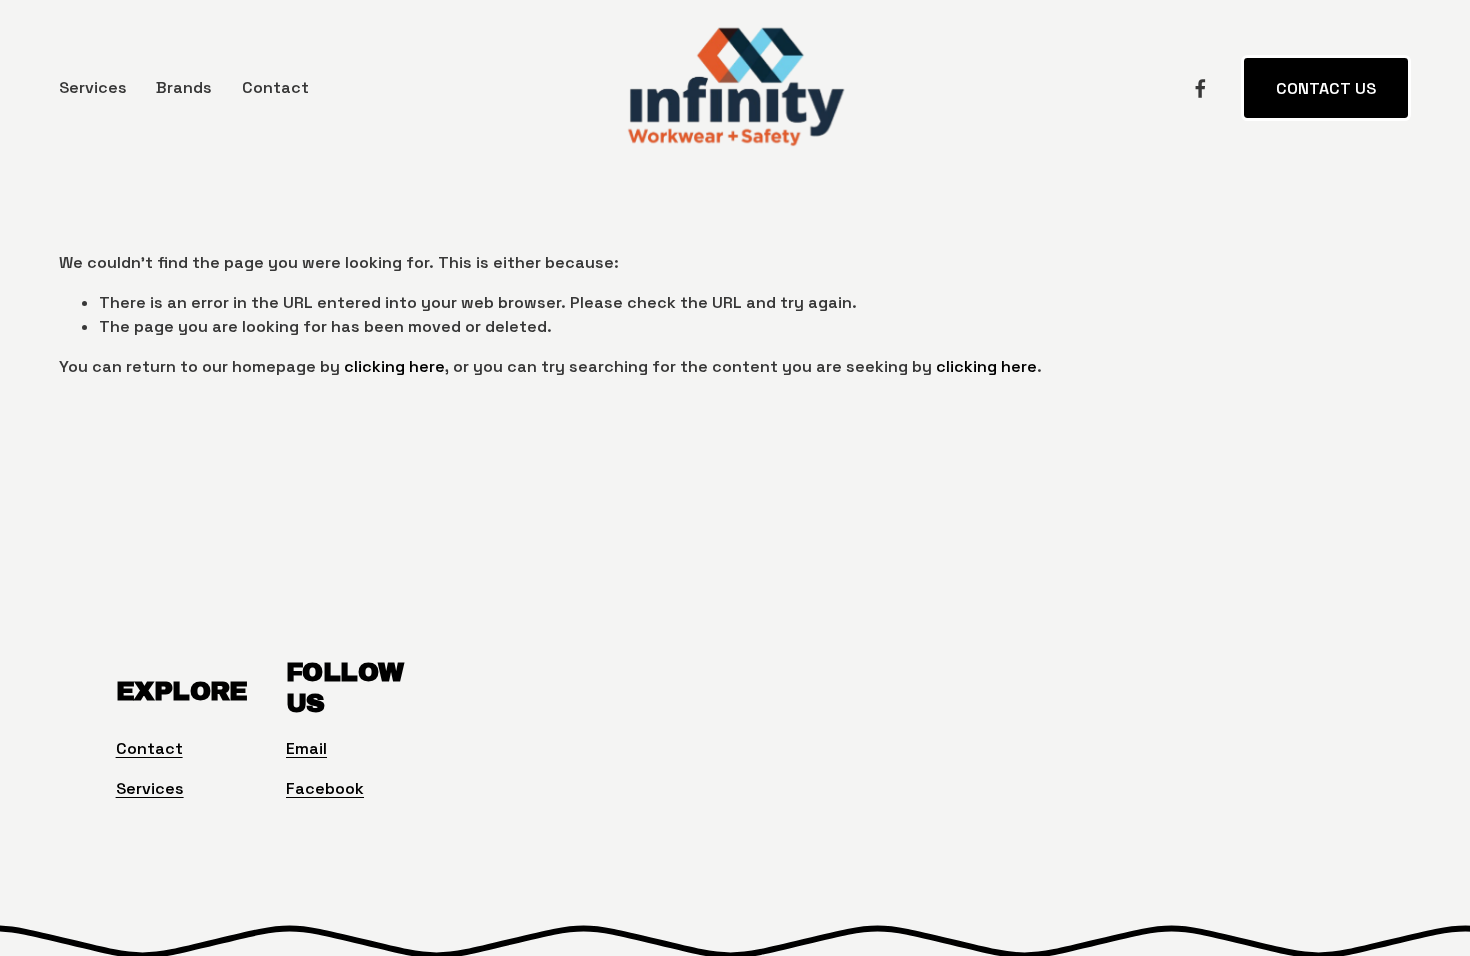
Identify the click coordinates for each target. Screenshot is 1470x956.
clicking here (394, 366)
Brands (184, 87)
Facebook (325, 788)
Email (306, 748)
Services (93, 87)
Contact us (1326, 88)
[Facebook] (1200, 88)
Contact (275, 87)
